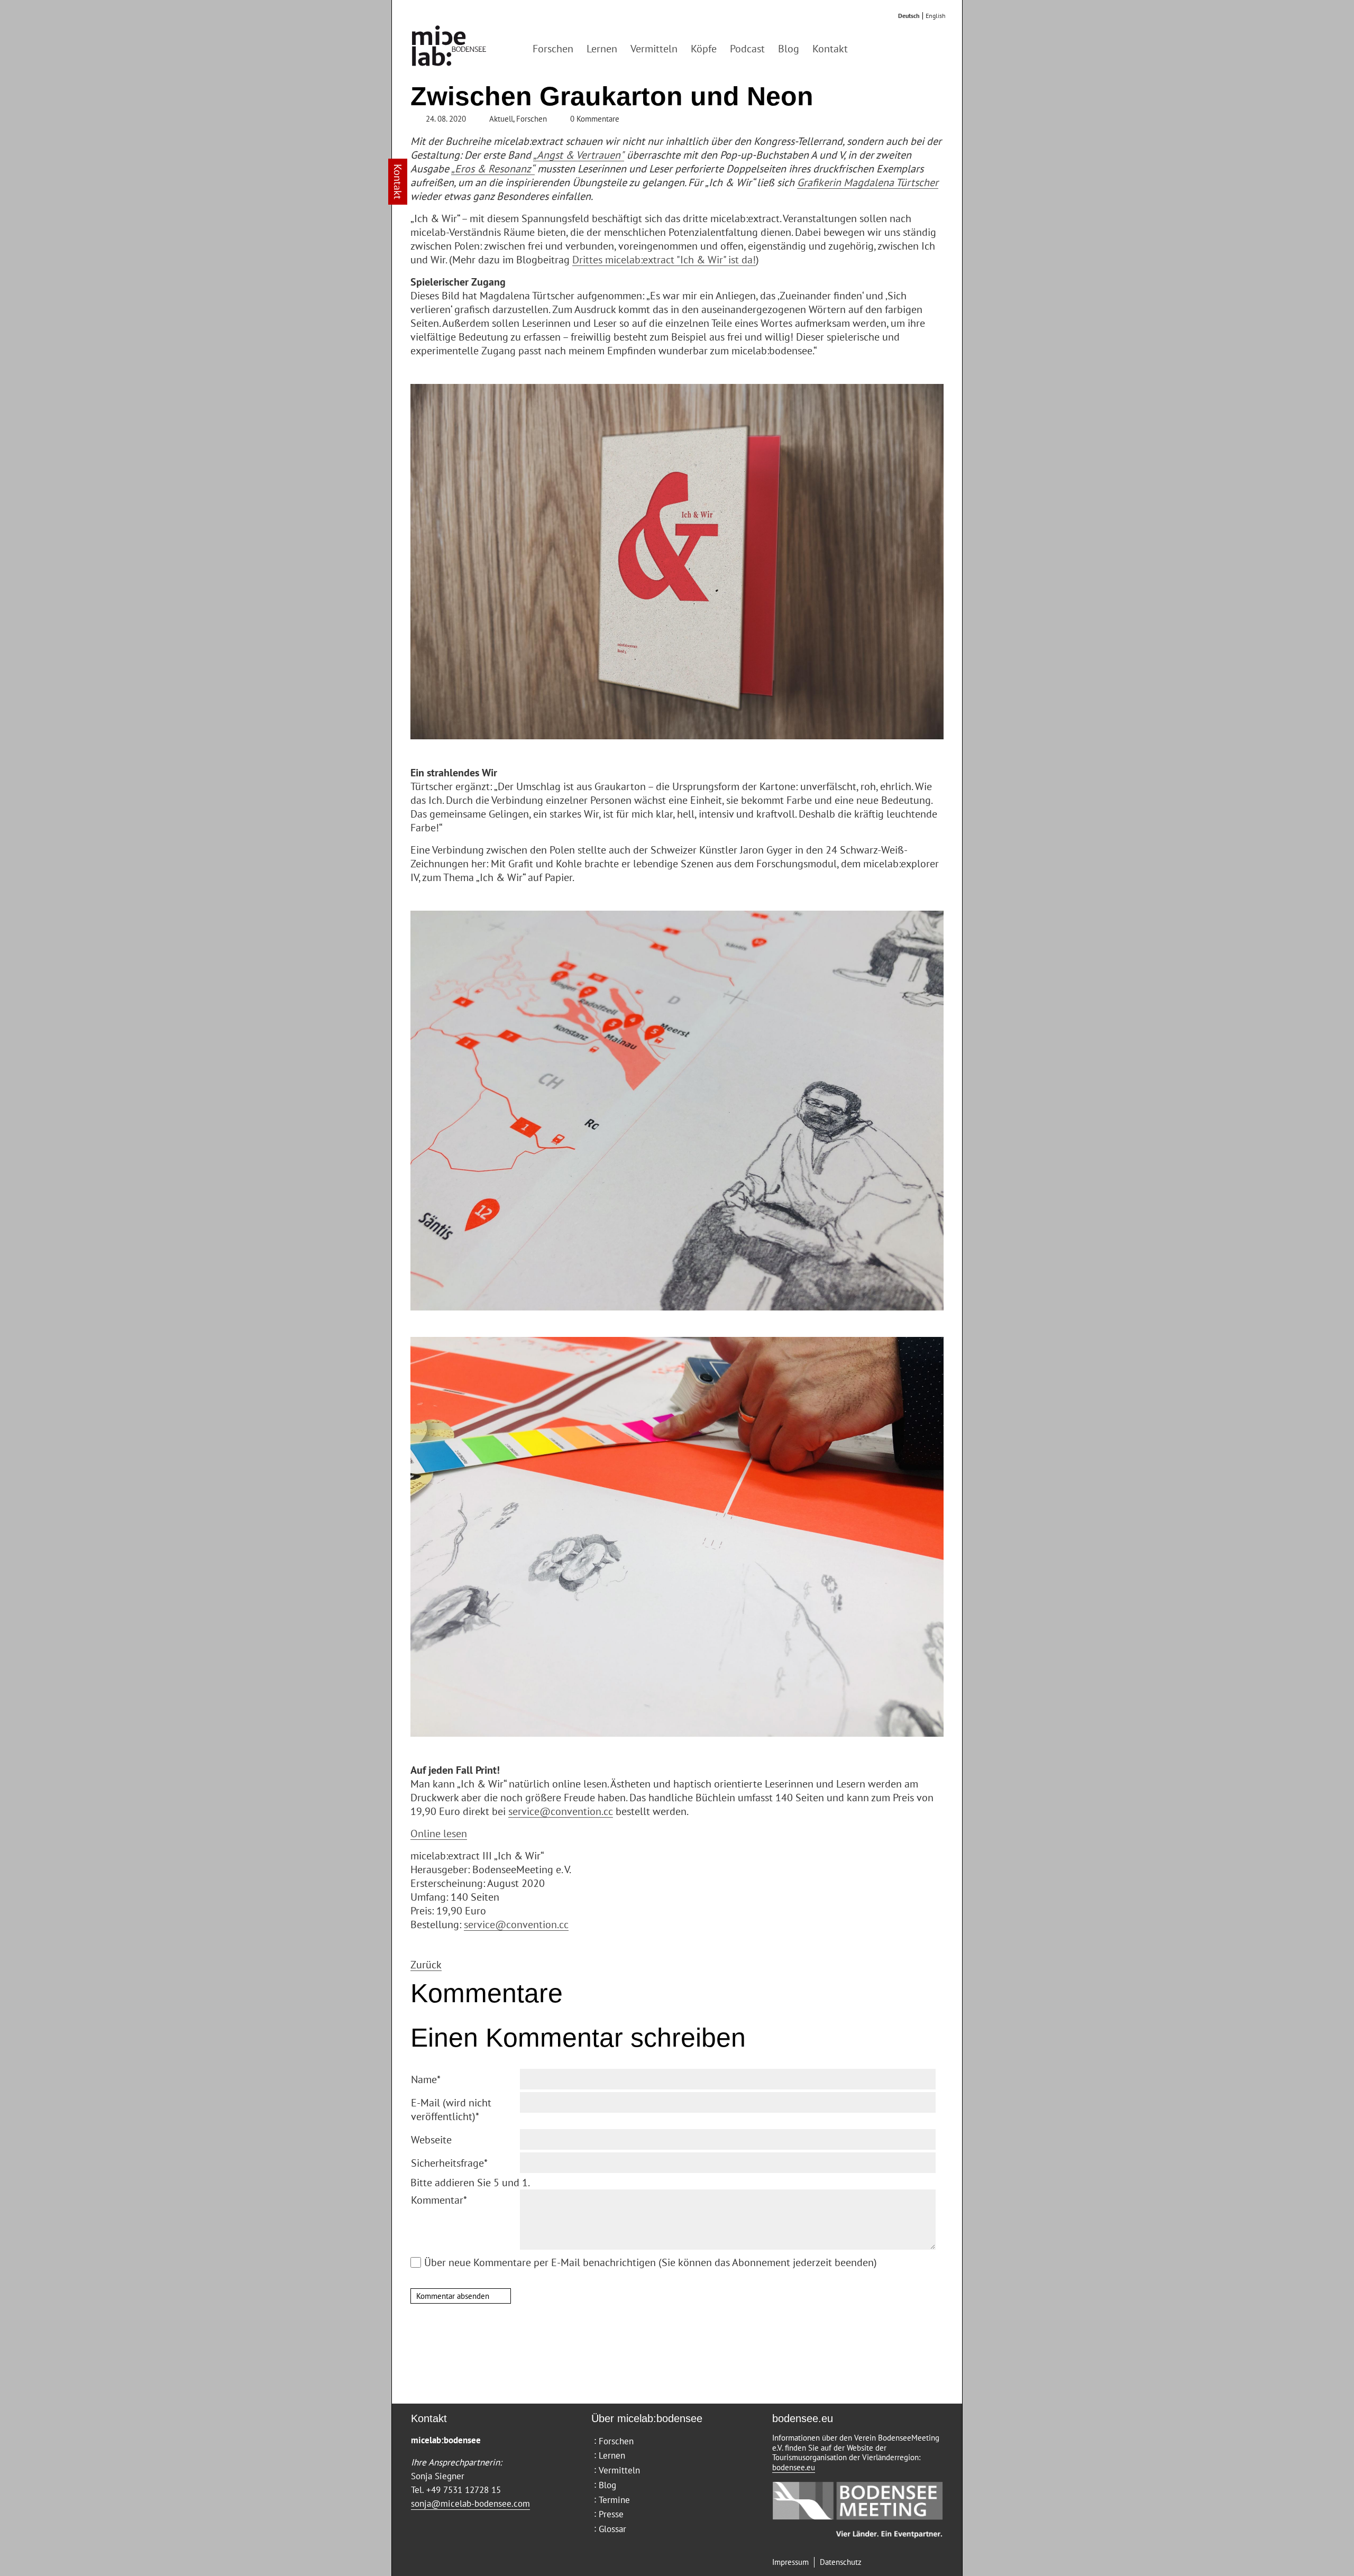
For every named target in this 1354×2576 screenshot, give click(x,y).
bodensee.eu (794, 2467)
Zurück (426, 1965)
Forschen (553, 49)
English (936, 16)
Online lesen (439, 1834)
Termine (614, 2500)
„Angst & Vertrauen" (579, 155)
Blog (789, 49)
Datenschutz (841, 2562)
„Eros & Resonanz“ (493, 169)
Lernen (602, 49)
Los (880, 49)
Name (426, 2079)
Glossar (612, 2529)
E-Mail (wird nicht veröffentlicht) (451, 2110)
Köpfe (704, 49)
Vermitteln (654, 49)
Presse (611, 2514)
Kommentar (439, 2200)
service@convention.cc (561, 1811)
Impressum (790, 2562)
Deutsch (909, 16)
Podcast (747, 49)
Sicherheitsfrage (449, 2163)
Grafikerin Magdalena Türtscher (868, 182)
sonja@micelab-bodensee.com (470, 2504)
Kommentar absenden (453, 2296)
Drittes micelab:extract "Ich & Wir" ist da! (664, 260)
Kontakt (830, 49)
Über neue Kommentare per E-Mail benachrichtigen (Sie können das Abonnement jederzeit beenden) (651, 2262)
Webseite (431, 2140)
